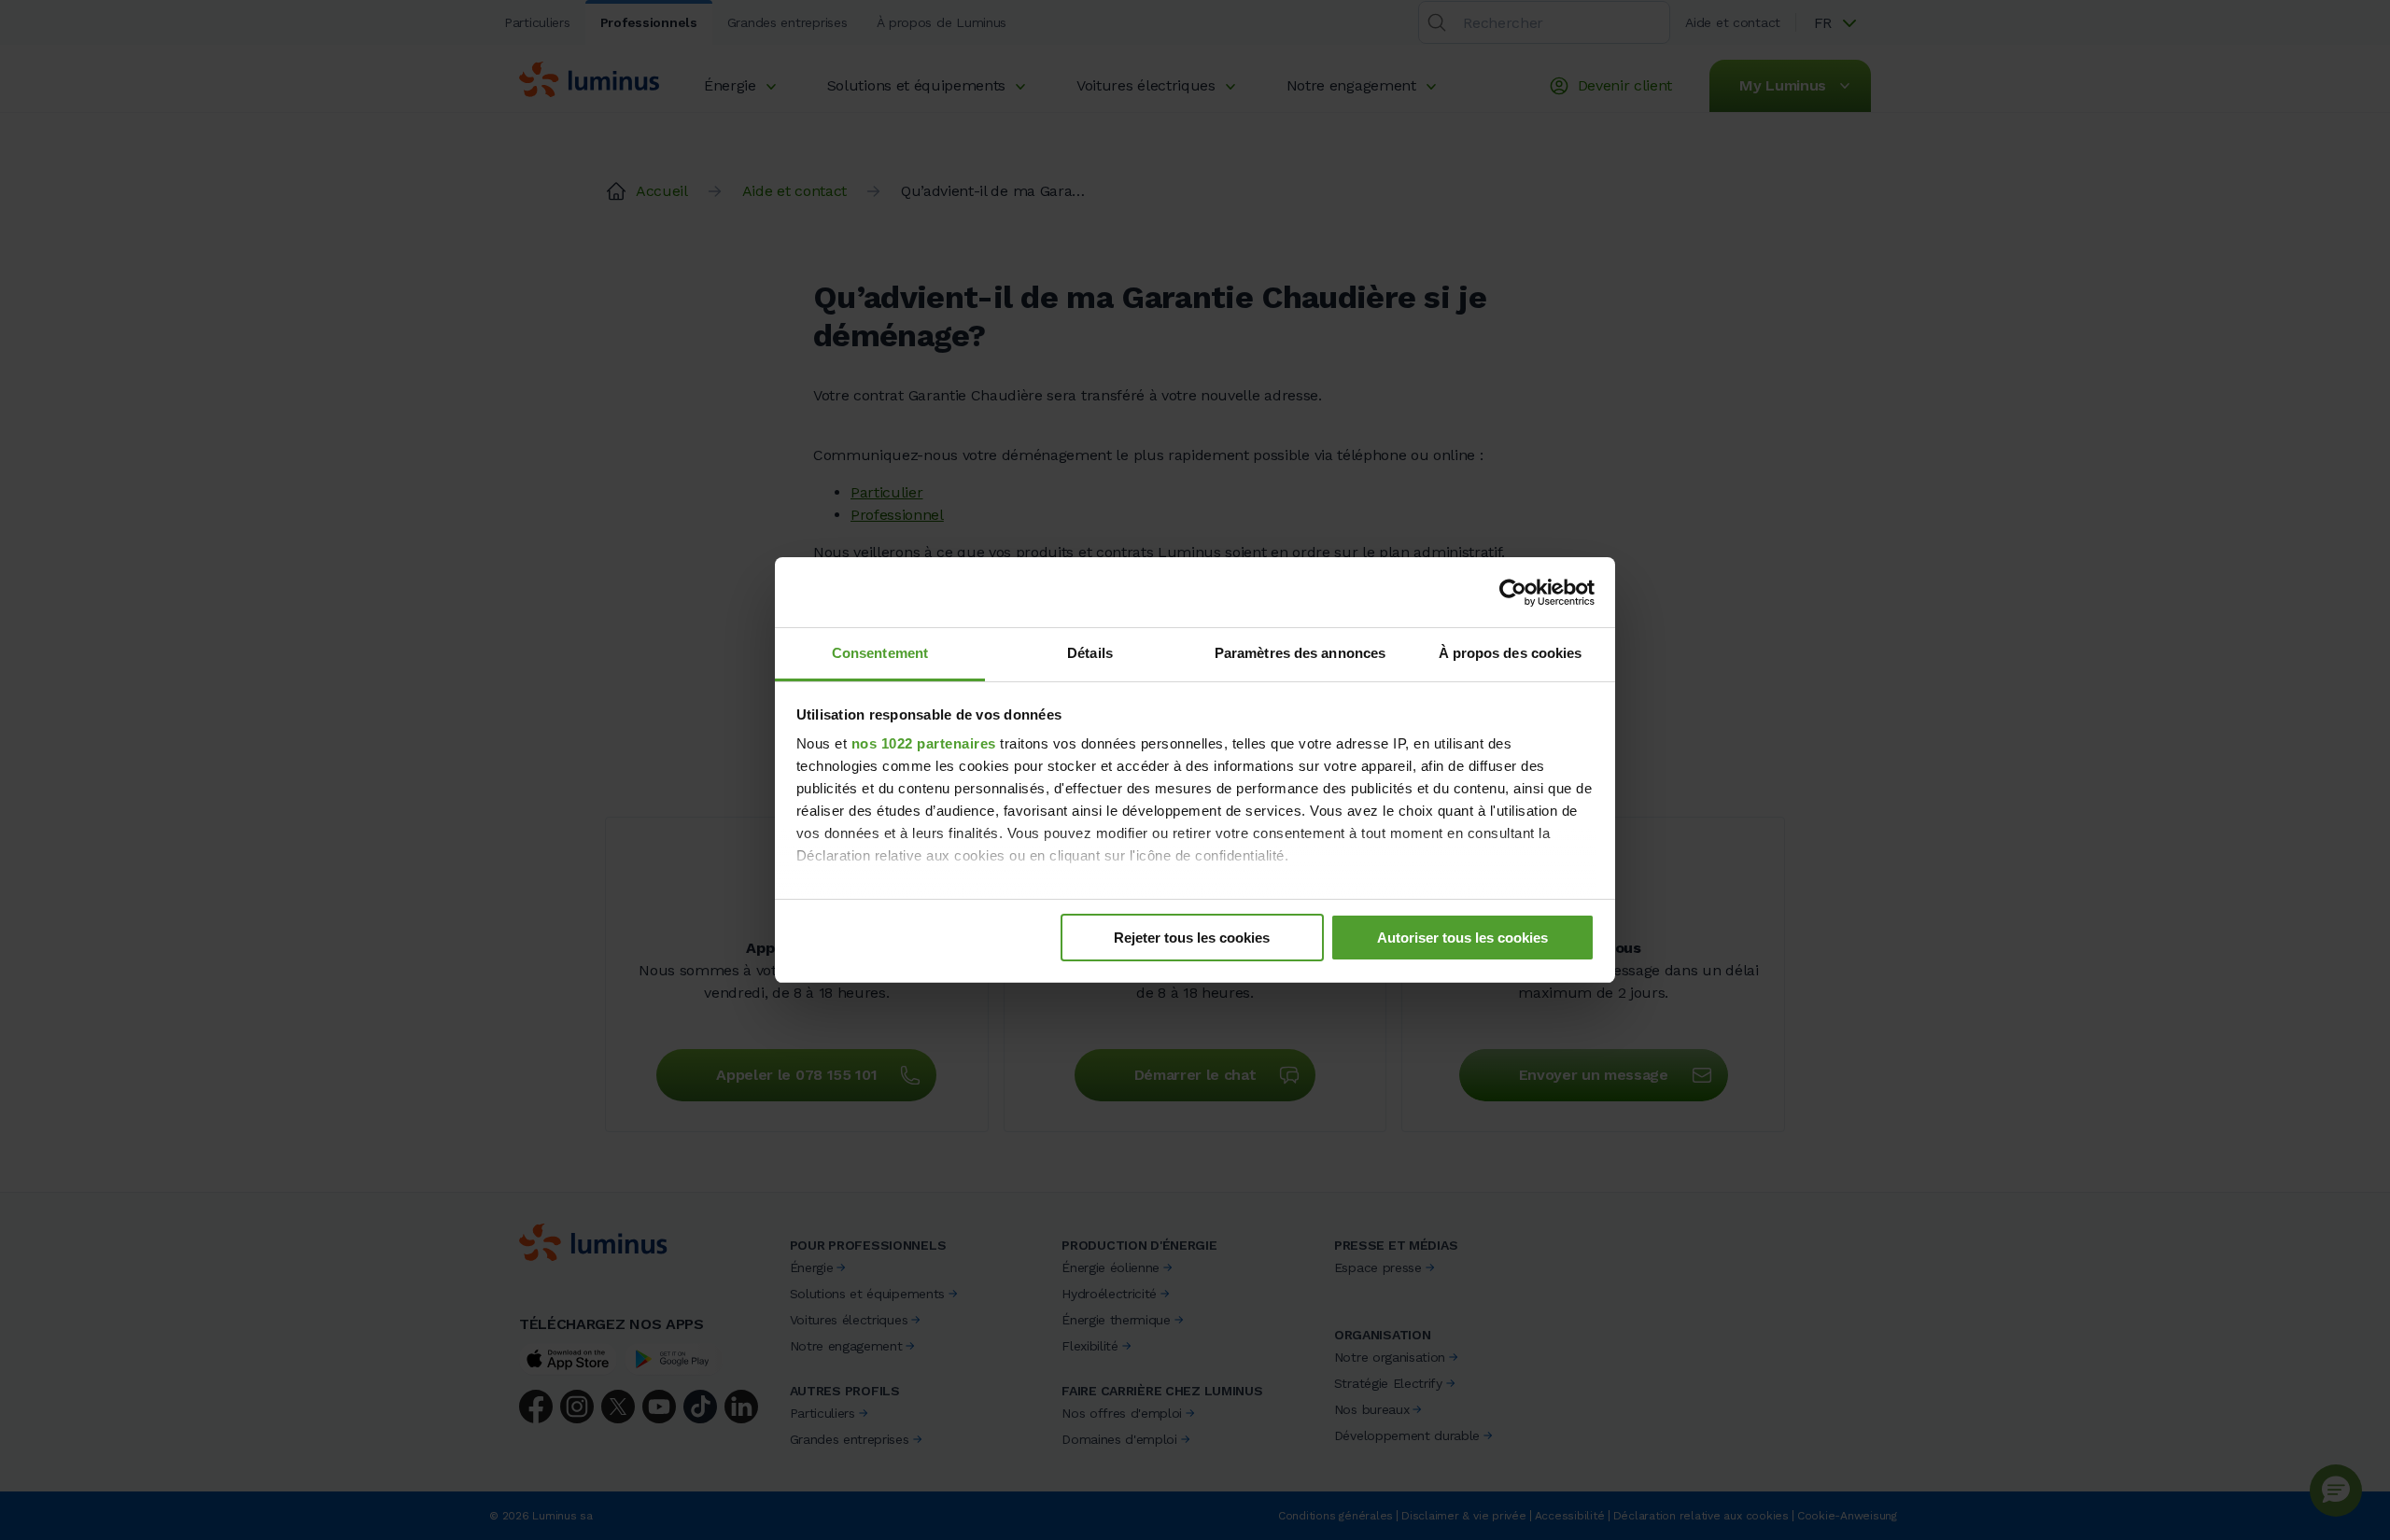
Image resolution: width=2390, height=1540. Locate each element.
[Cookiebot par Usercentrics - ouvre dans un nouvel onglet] (1513, 593)
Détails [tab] (1090, 653)
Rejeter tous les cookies (1192, 938)
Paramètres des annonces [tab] (1300, 653)
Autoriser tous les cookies (1462, 938)
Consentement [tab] (880, 653)
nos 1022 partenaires (924, 743)
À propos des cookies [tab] (1511, 653)
